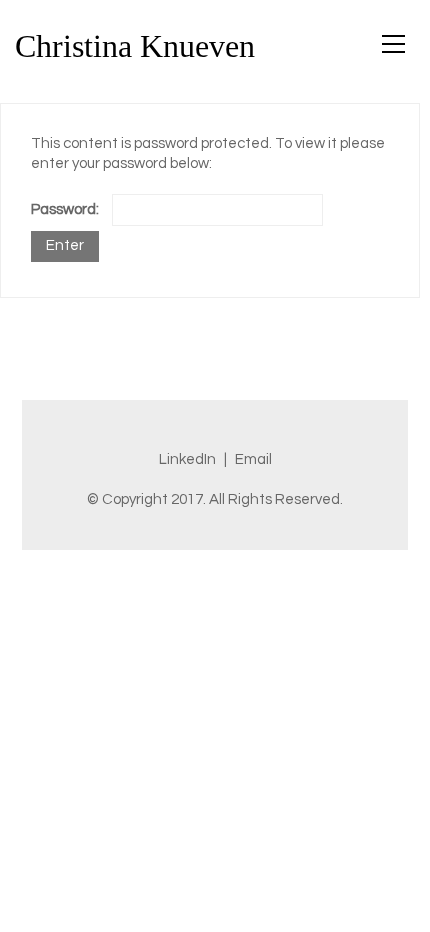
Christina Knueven (135, 46)
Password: (66, 209)
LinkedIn (187, 459)
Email (253, 459)
